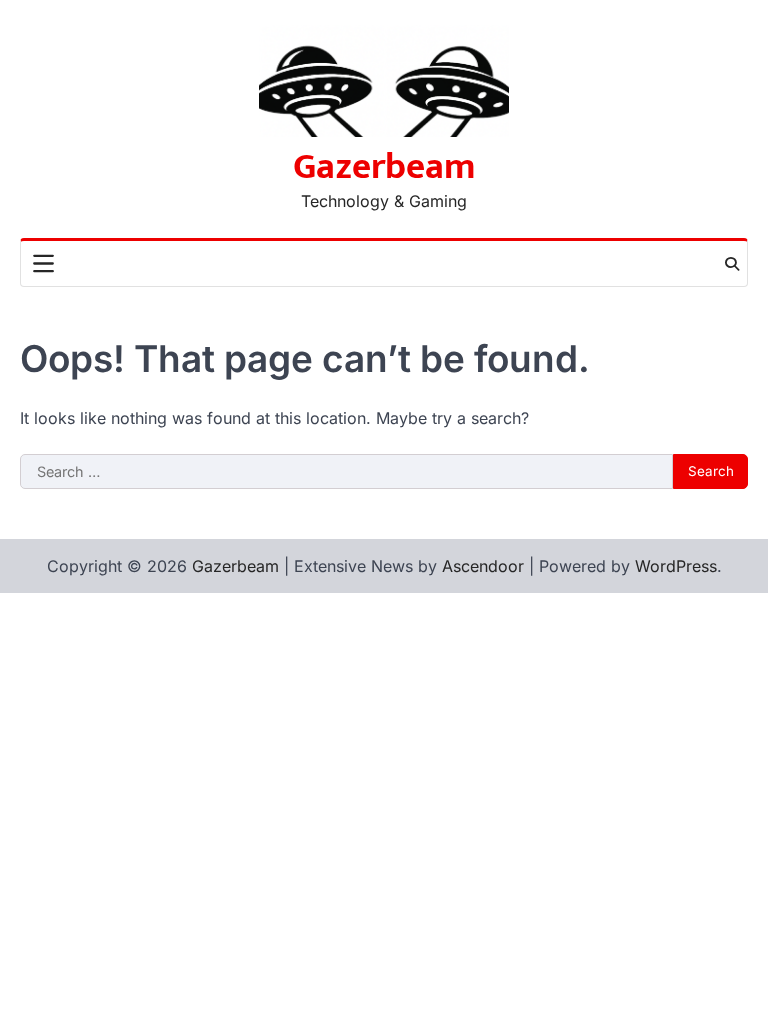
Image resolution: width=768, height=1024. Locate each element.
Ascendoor (483, 566)
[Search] (732, 264)
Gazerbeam (384, 167)
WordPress (676, 566)
